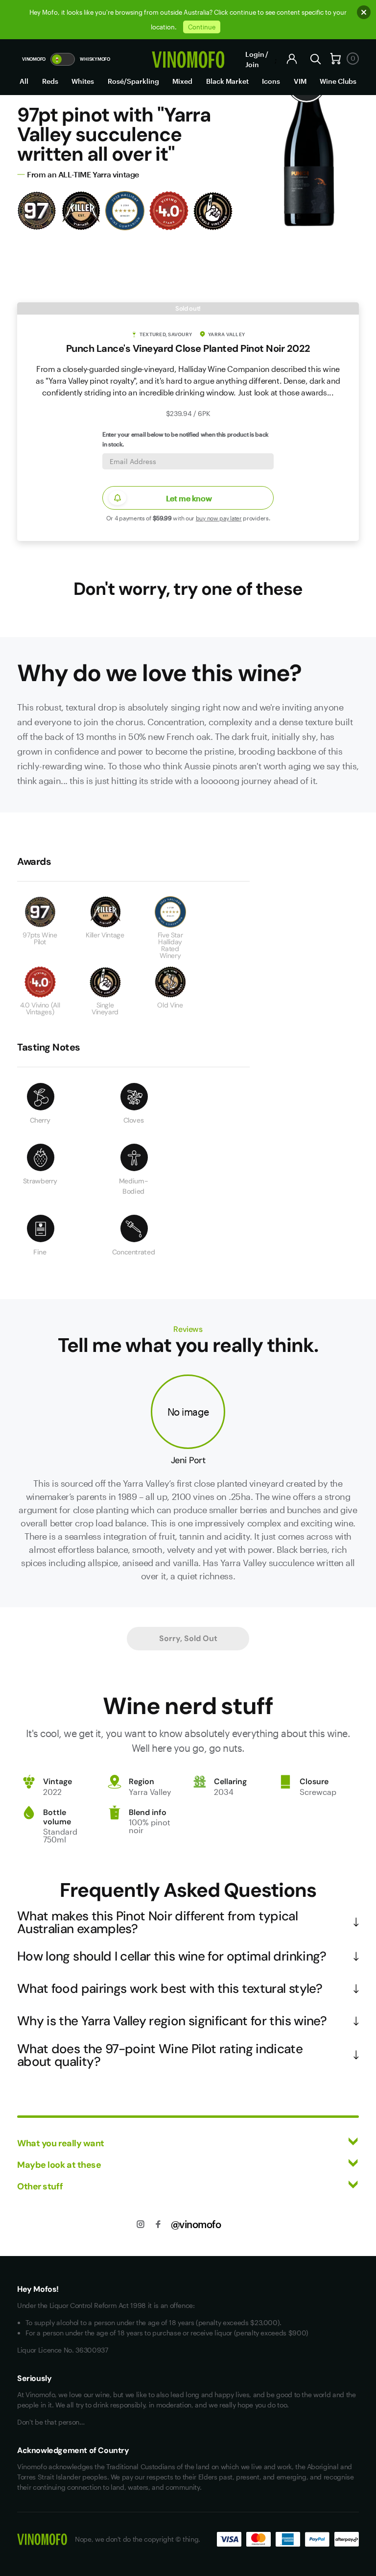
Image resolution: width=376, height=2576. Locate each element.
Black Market (227, 81)
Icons (271, 81)
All (24, 81)
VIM (300, 81)
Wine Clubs (338, 81)
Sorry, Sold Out (188, 1638)
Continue (202, 27)
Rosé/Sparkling (133, 81)
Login (255, 54)
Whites (83, 81)
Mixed (182, 81)
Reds (50, 81)
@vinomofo (196, 2224)
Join (252, 64)
